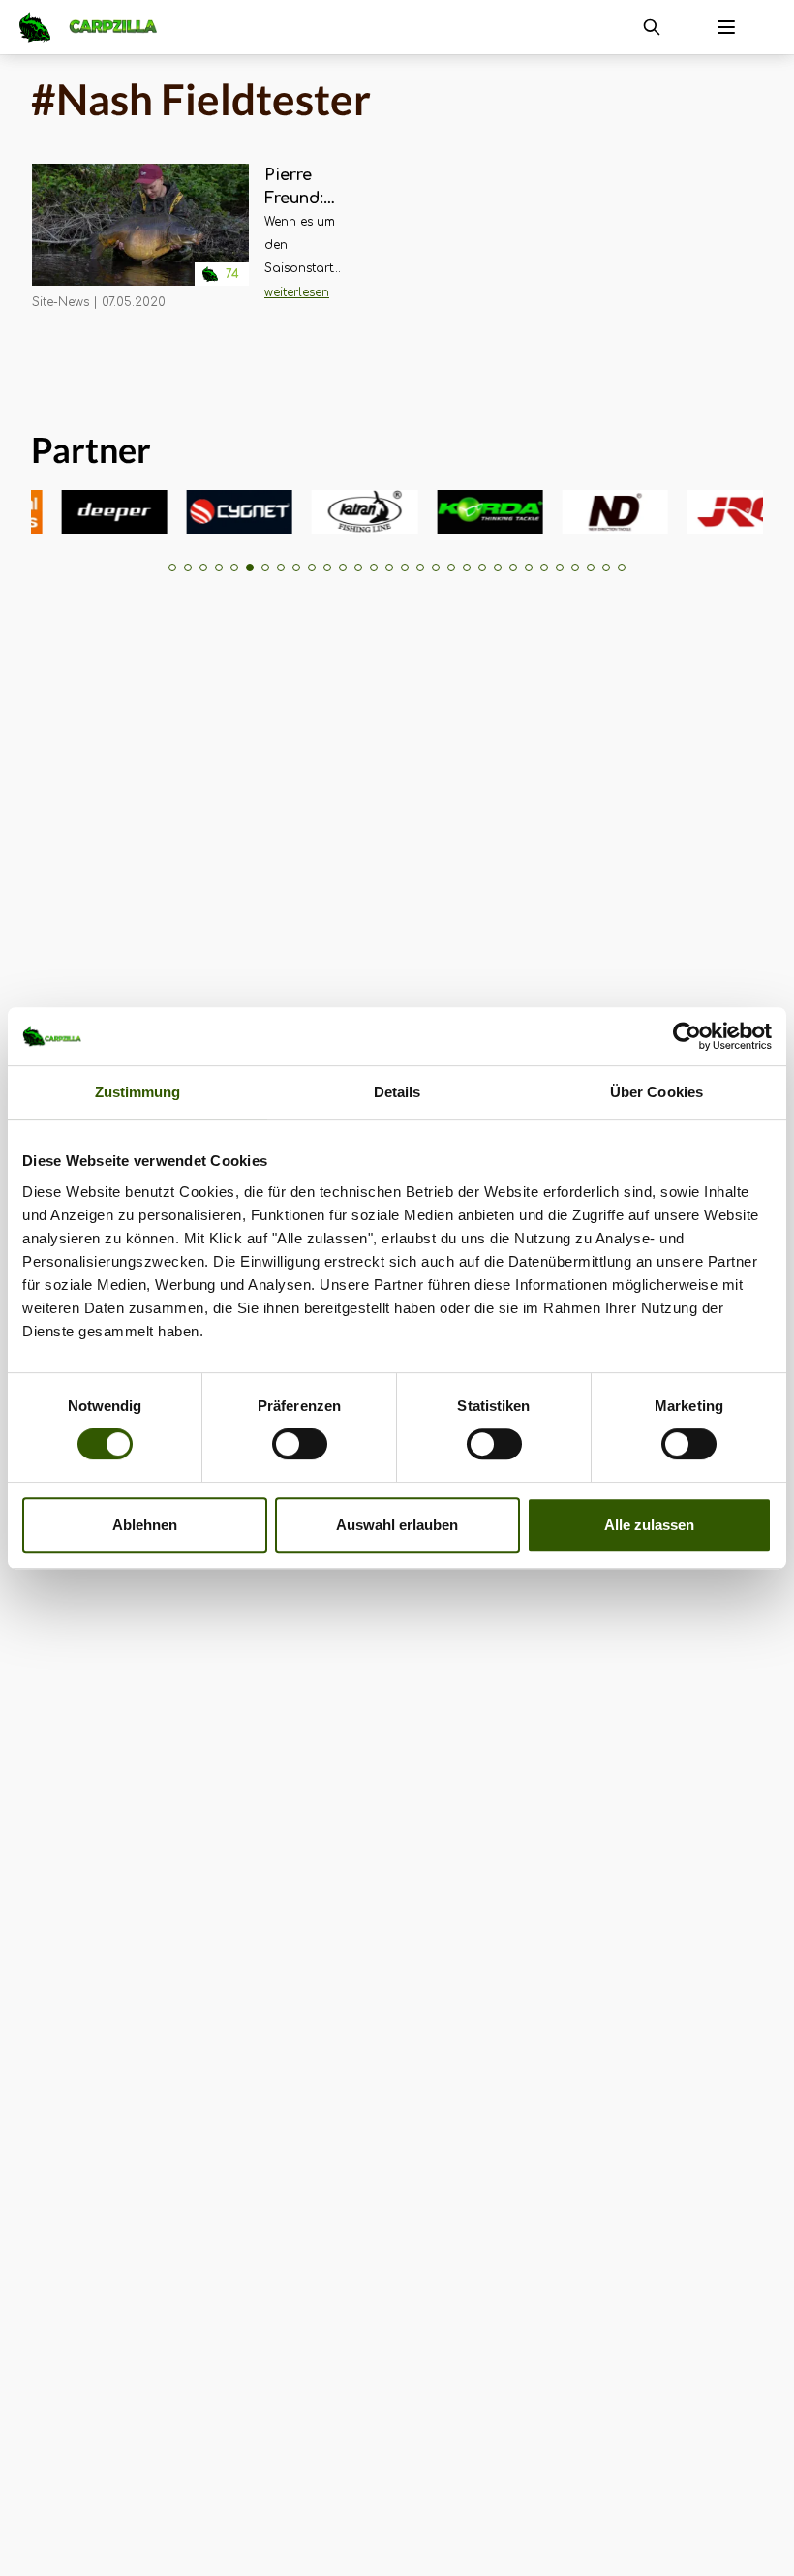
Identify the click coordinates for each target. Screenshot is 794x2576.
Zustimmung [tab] (138, 1092)
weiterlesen (297, 292)
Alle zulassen (649, 1525)
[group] (94, 512)
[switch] (300, 1444)
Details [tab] (397, 1092)
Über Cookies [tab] (657, 1092)
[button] (172, 567)
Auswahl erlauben (397, 1525)
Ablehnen (145, 1525)
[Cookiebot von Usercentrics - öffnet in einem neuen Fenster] (687, 1036)
